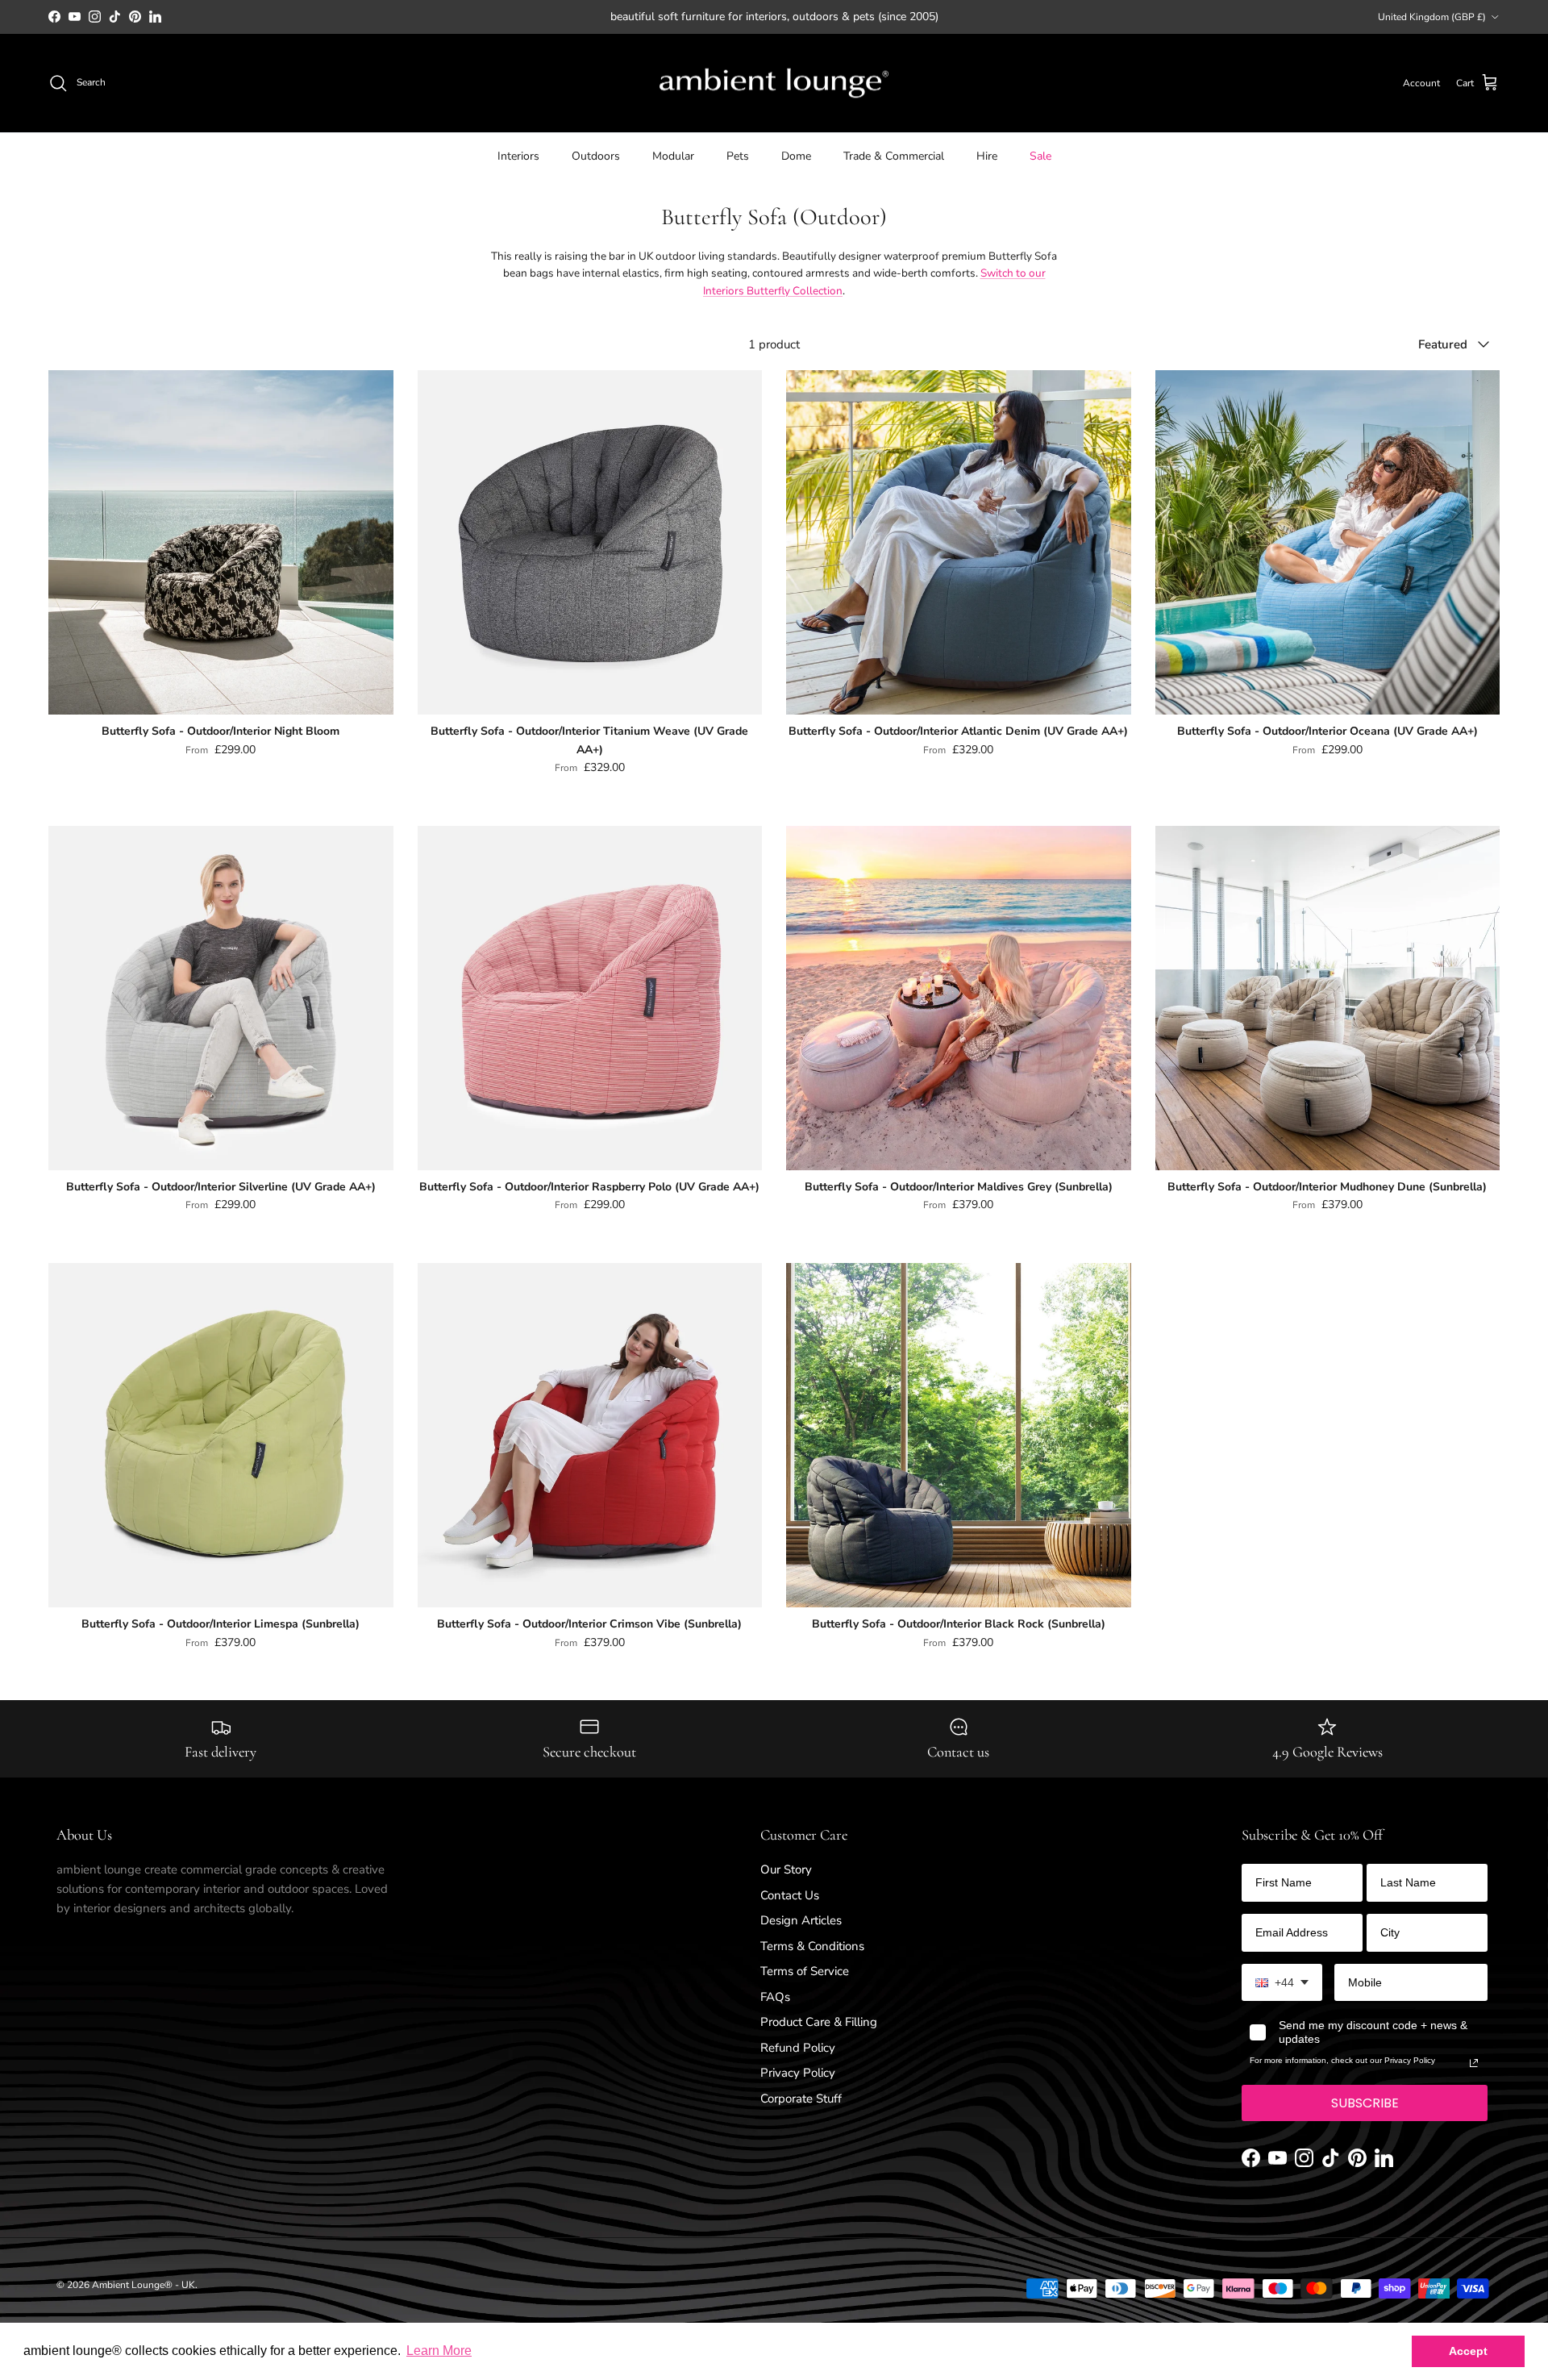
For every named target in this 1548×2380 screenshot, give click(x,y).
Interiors (518, 156)
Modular (673, 156)
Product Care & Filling (819, 2022)
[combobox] (1282, 1983)
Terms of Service (805, 1971)
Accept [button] (1468, 2351)
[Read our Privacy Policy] (1474, 2063)
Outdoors (596, 156)
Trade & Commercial (894, 156)
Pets (738, 156)
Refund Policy (798, 2048)
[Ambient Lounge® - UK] (774, 83)
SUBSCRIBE (1365, 2103)
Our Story (786, 1869)
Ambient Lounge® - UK (144, 2285)
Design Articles (801, 1920)
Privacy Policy (798, 2073)
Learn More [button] (439, 2351)
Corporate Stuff (801, 2099)
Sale (1040, 156)
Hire (987, 156)
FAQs (775, 1997)
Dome (796, 156)
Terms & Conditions (812, 1946)
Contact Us (790, 1895)
